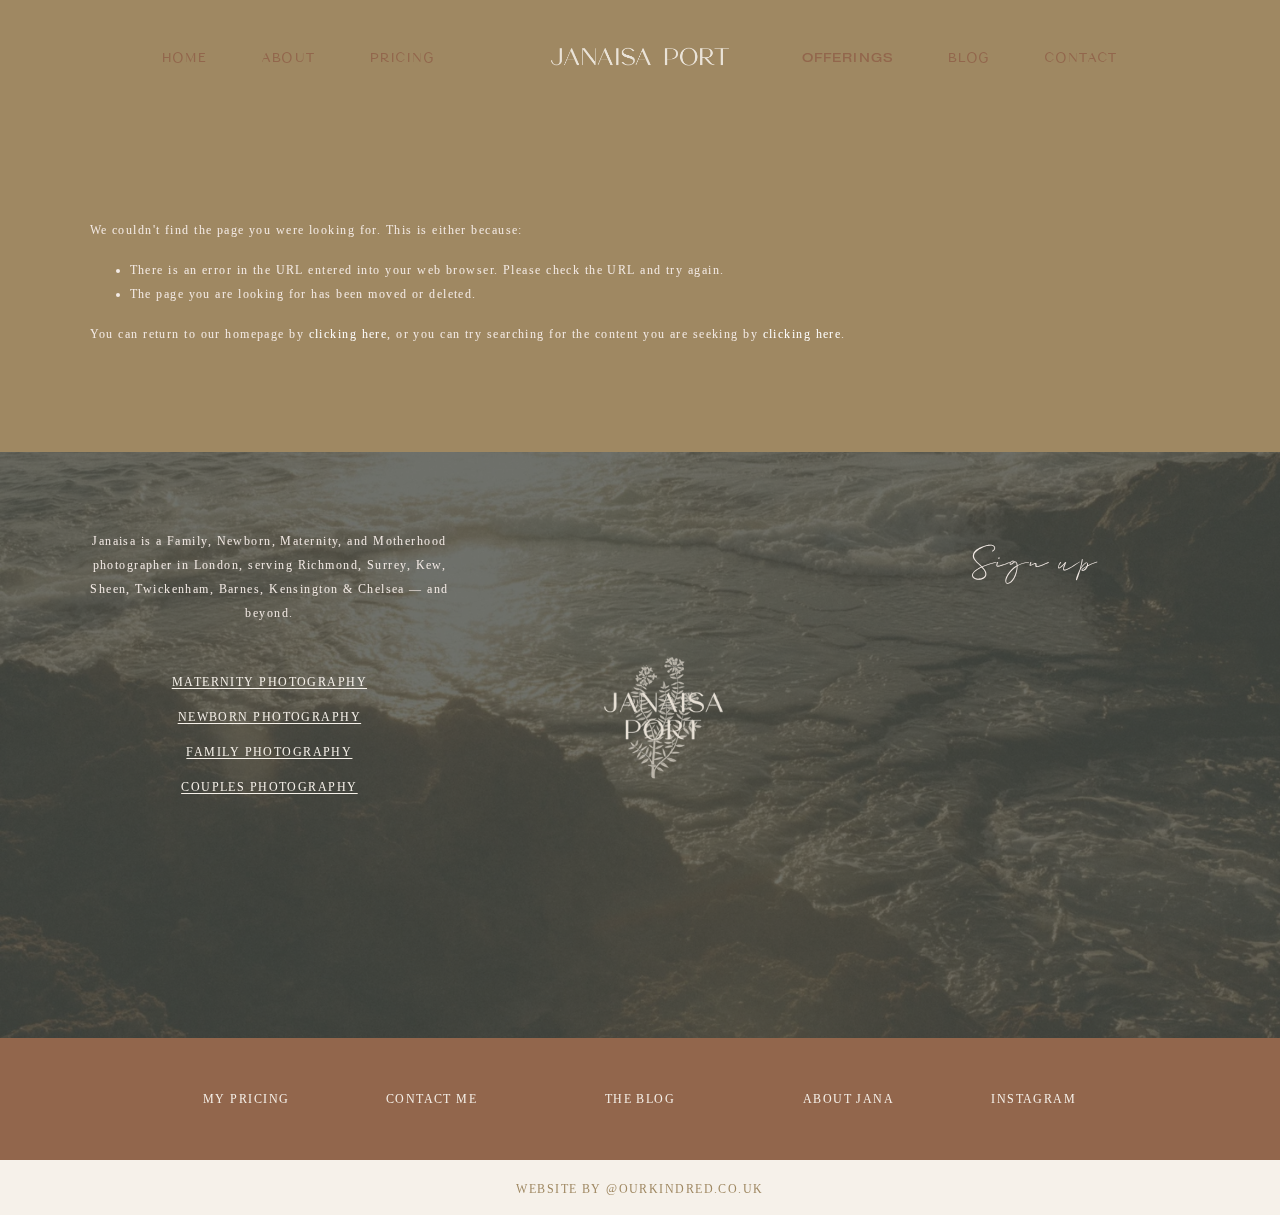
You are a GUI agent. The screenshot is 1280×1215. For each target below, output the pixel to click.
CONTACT (1081, 57)
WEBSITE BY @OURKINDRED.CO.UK (639, 1189)
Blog (969, 57)
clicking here (348, 334)
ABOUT (288, 57)
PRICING (402, 57)
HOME (185, 57)
